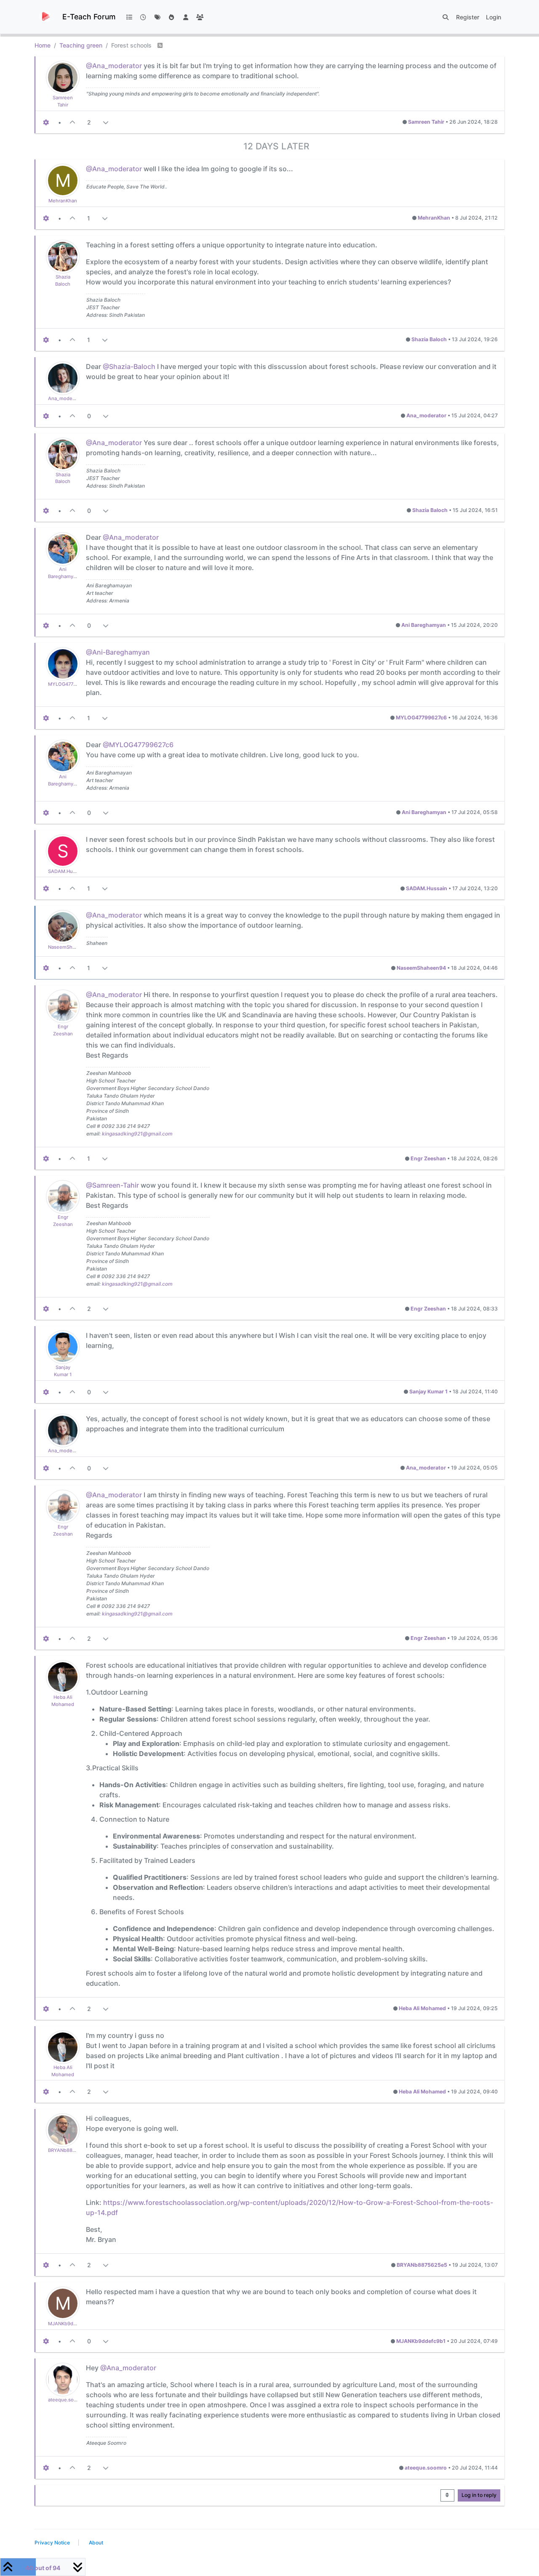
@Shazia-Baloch (129, 366)
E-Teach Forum (89, 17)
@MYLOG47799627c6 (138, 745)
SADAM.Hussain (66, 871)
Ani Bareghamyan (424, 625)
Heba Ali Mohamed (422, 2008)
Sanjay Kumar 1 (428, 1391)
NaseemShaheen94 (70, 947)
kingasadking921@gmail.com (137, 1134)
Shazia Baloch (429, 339)
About (96, 2543)
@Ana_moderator (114, 66)
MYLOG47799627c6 (70, 684)
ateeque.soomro (67, 2400)
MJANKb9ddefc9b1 (70, 2324)
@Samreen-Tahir (112, 1185)
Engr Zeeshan (428, 1158)
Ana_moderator (65, 398)
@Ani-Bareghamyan (118, 652)
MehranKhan (63, 201)
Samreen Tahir (426, 122)
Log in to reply (479, 2495)
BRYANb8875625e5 (70, 2150)
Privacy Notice (52, 2543)
